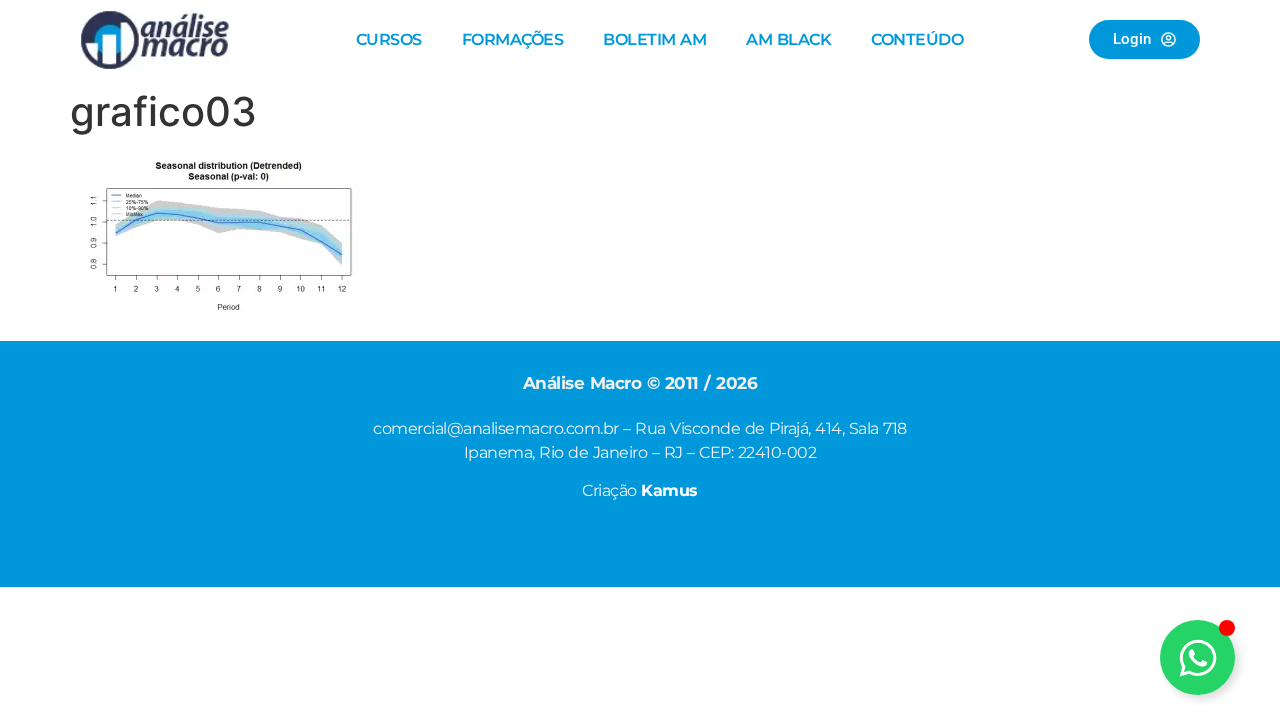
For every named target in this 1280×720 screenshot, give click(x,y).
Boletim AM (654, 39)
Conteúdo (917, 39)
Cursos (389, 39)
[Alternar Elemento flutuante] (1197, 657)
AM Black (788, 39)
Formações (513, 39)
